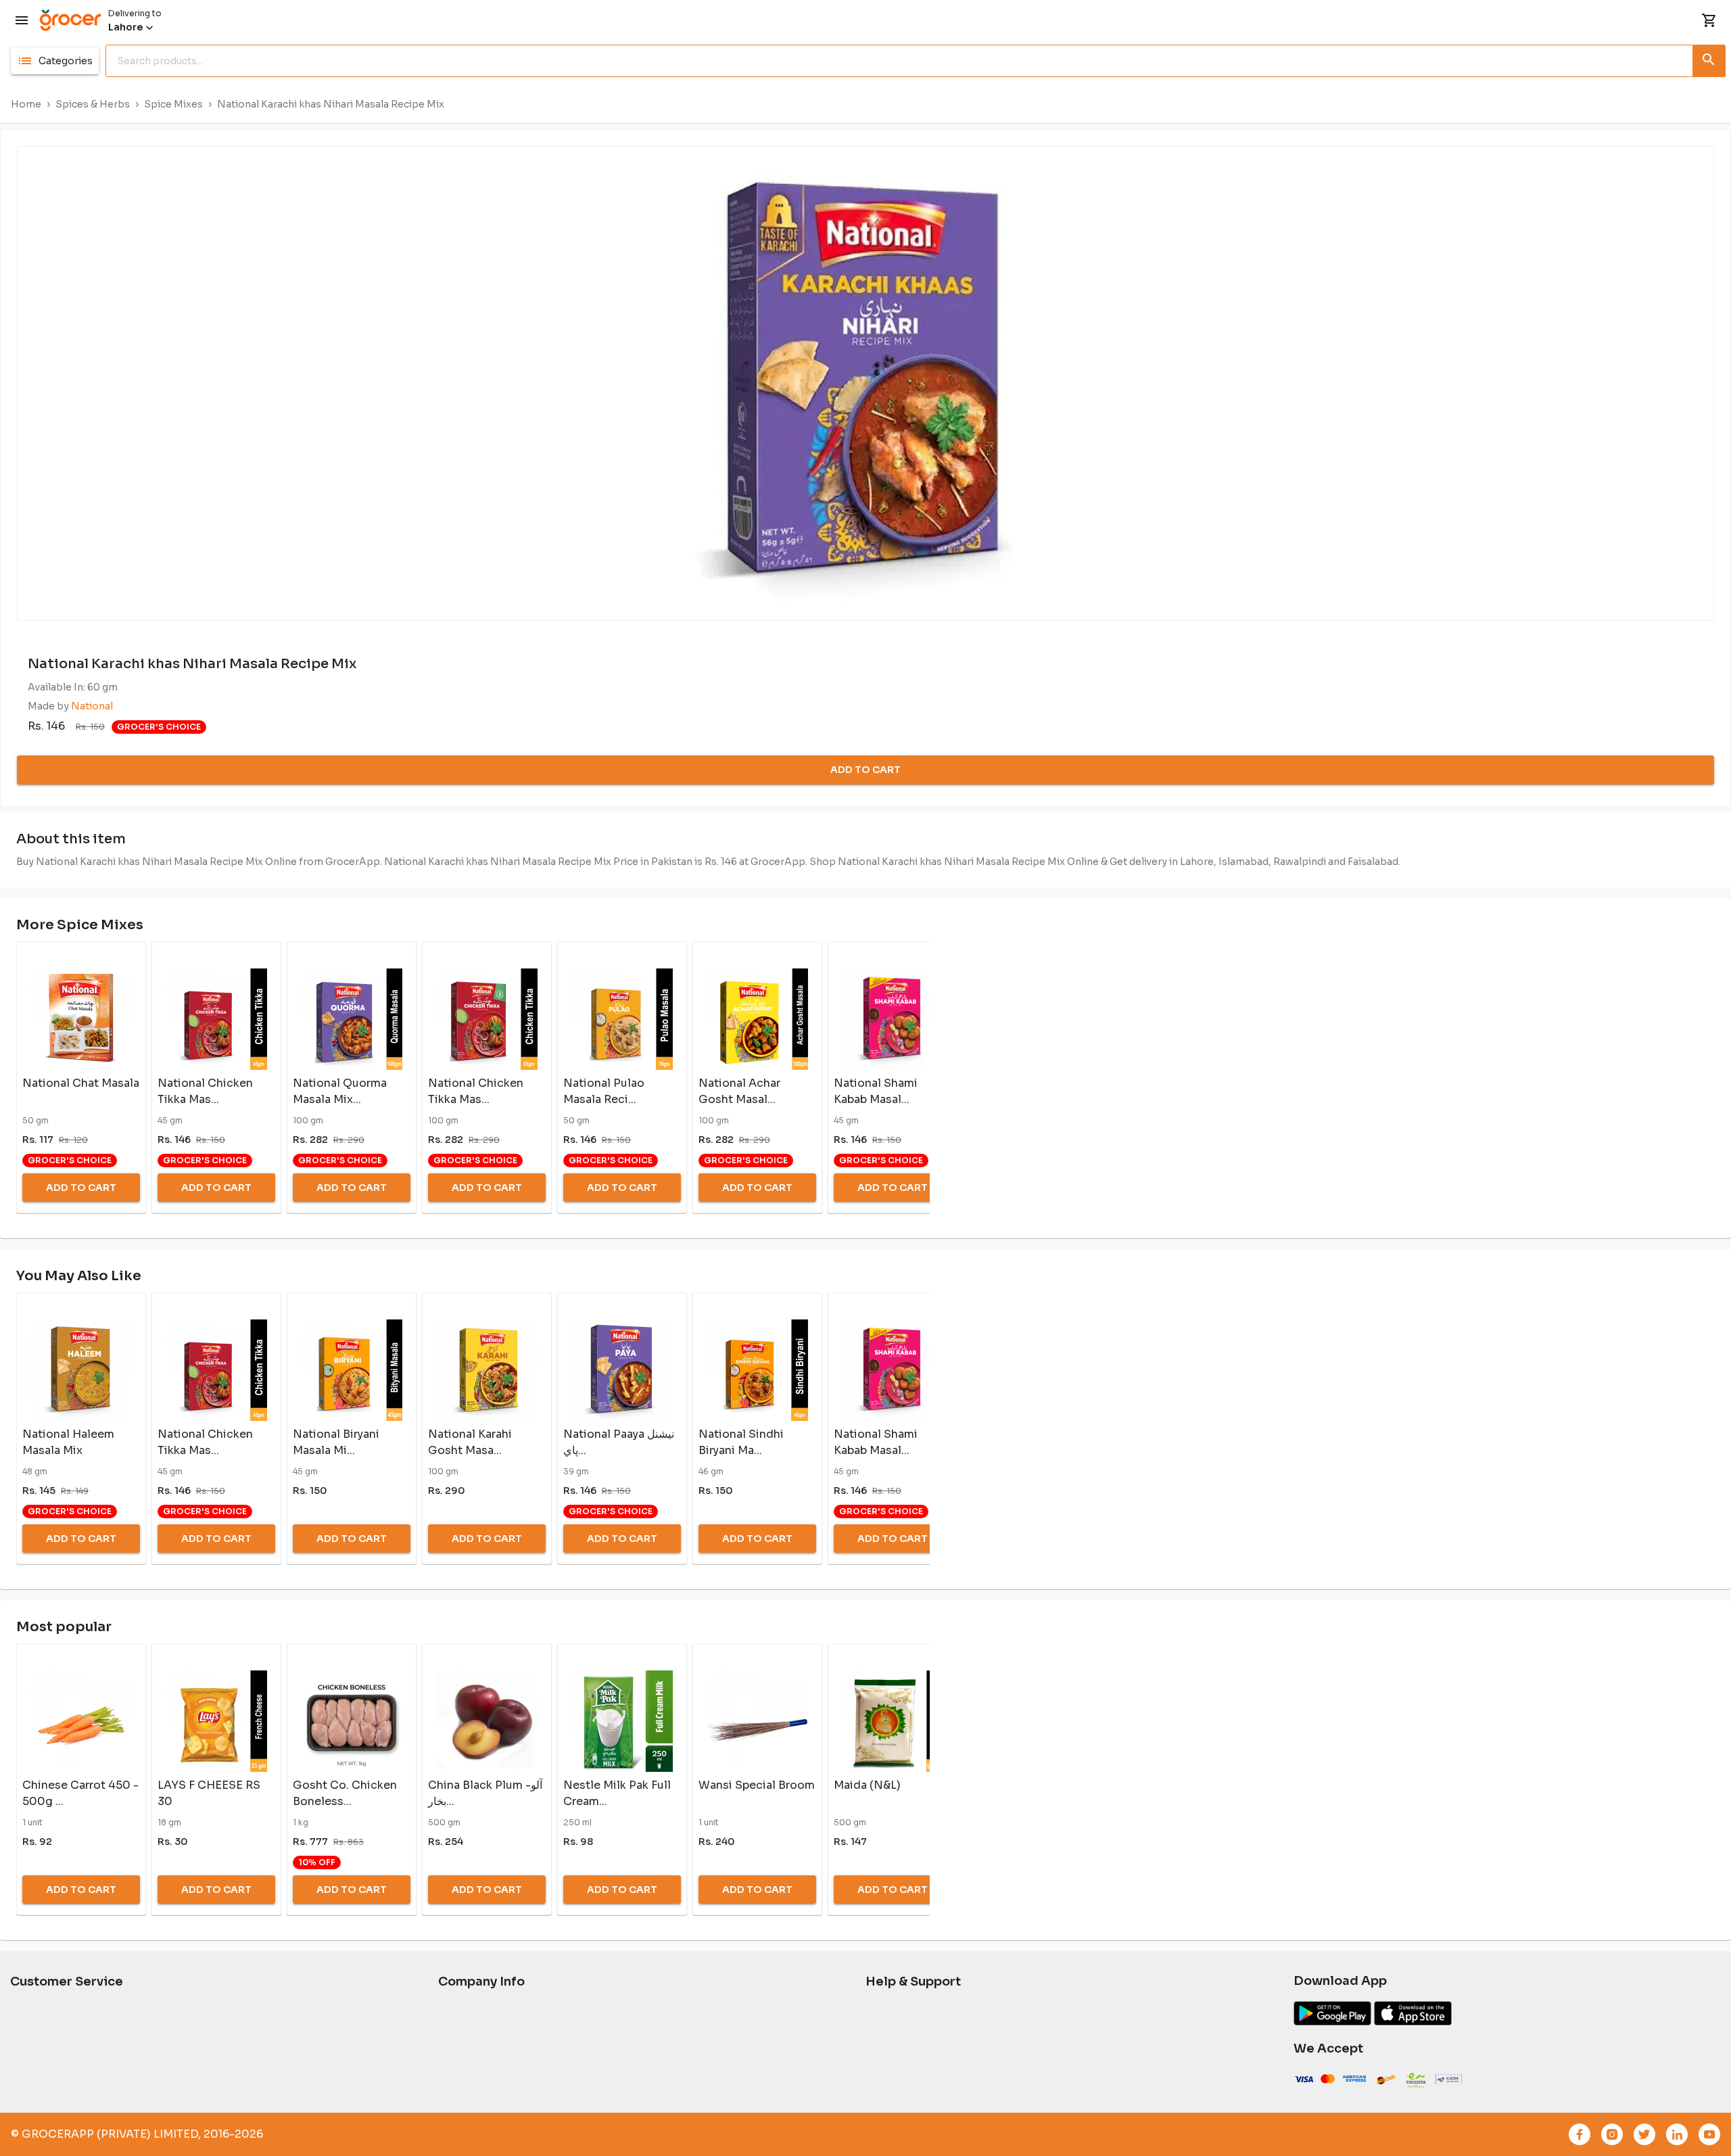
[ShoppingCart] (1709, 20)
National (92, 706)
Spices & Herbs (93, 104)
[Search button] (1709, 58)
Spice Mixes (173, 104)
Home (26, 104)
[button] (55, 61)
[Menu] (22, 20)
